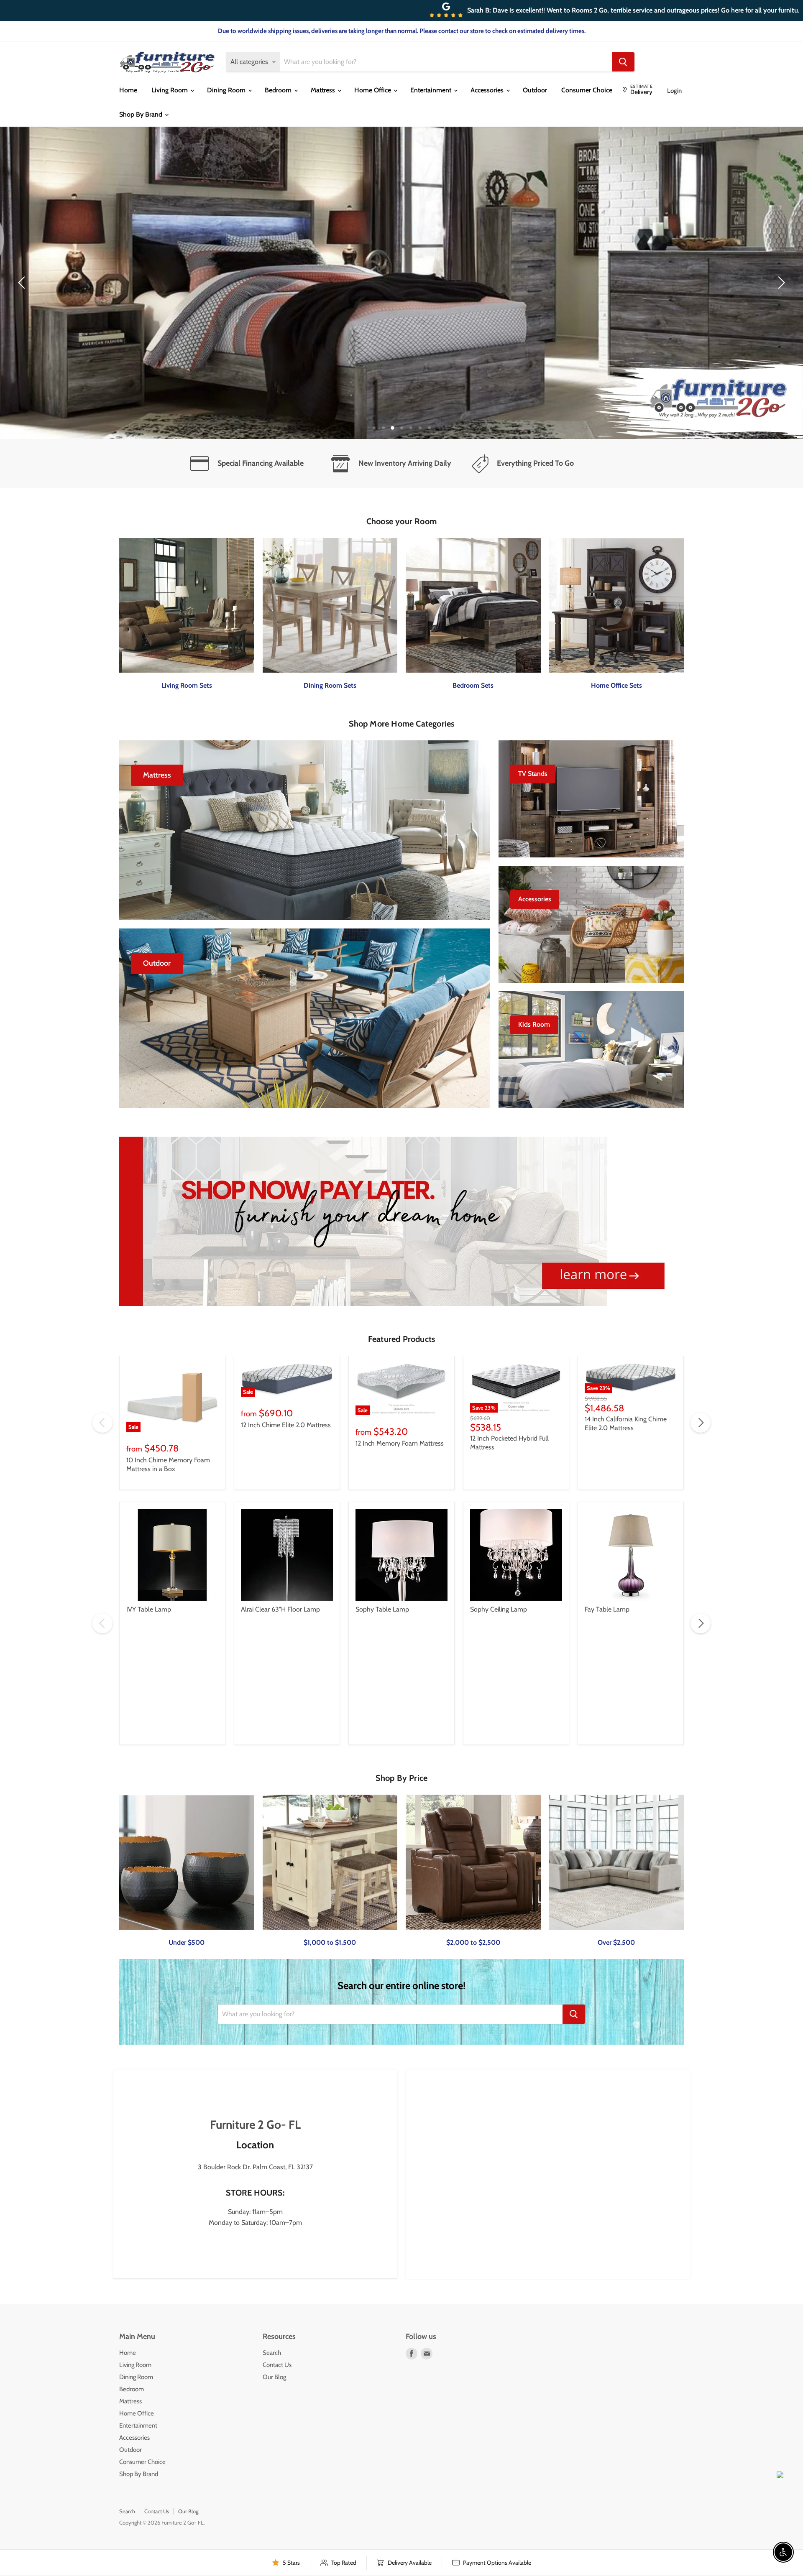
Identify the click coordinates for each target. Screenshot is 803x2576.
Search (272, 2353)
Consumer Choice (587, 90)
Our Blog (274, 2377)
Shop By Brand (142, 114)
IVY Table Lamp (149, 1609)
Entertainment (432, 90)
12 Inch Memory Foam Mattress (400, 1443)
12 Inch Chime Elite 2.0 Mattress (286, 1425)
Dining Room (227, 90)
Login (674, 91)
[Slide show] (401, 283)
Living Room (170, 90)
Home (128, 90)
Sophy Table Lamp (382, 1609)
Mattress (324, 90)
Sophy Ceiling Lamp (499, 1609)
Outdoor (535, 90)
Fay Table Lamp (607, 1609)
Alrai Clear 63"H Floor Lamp (280, 1609)
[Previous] (23, 283)
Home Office (373, 90)
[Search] (623, 62)
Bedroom (279, 90)
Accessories (488, 90)
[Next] (780, 283)
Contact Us (277, 2365)
